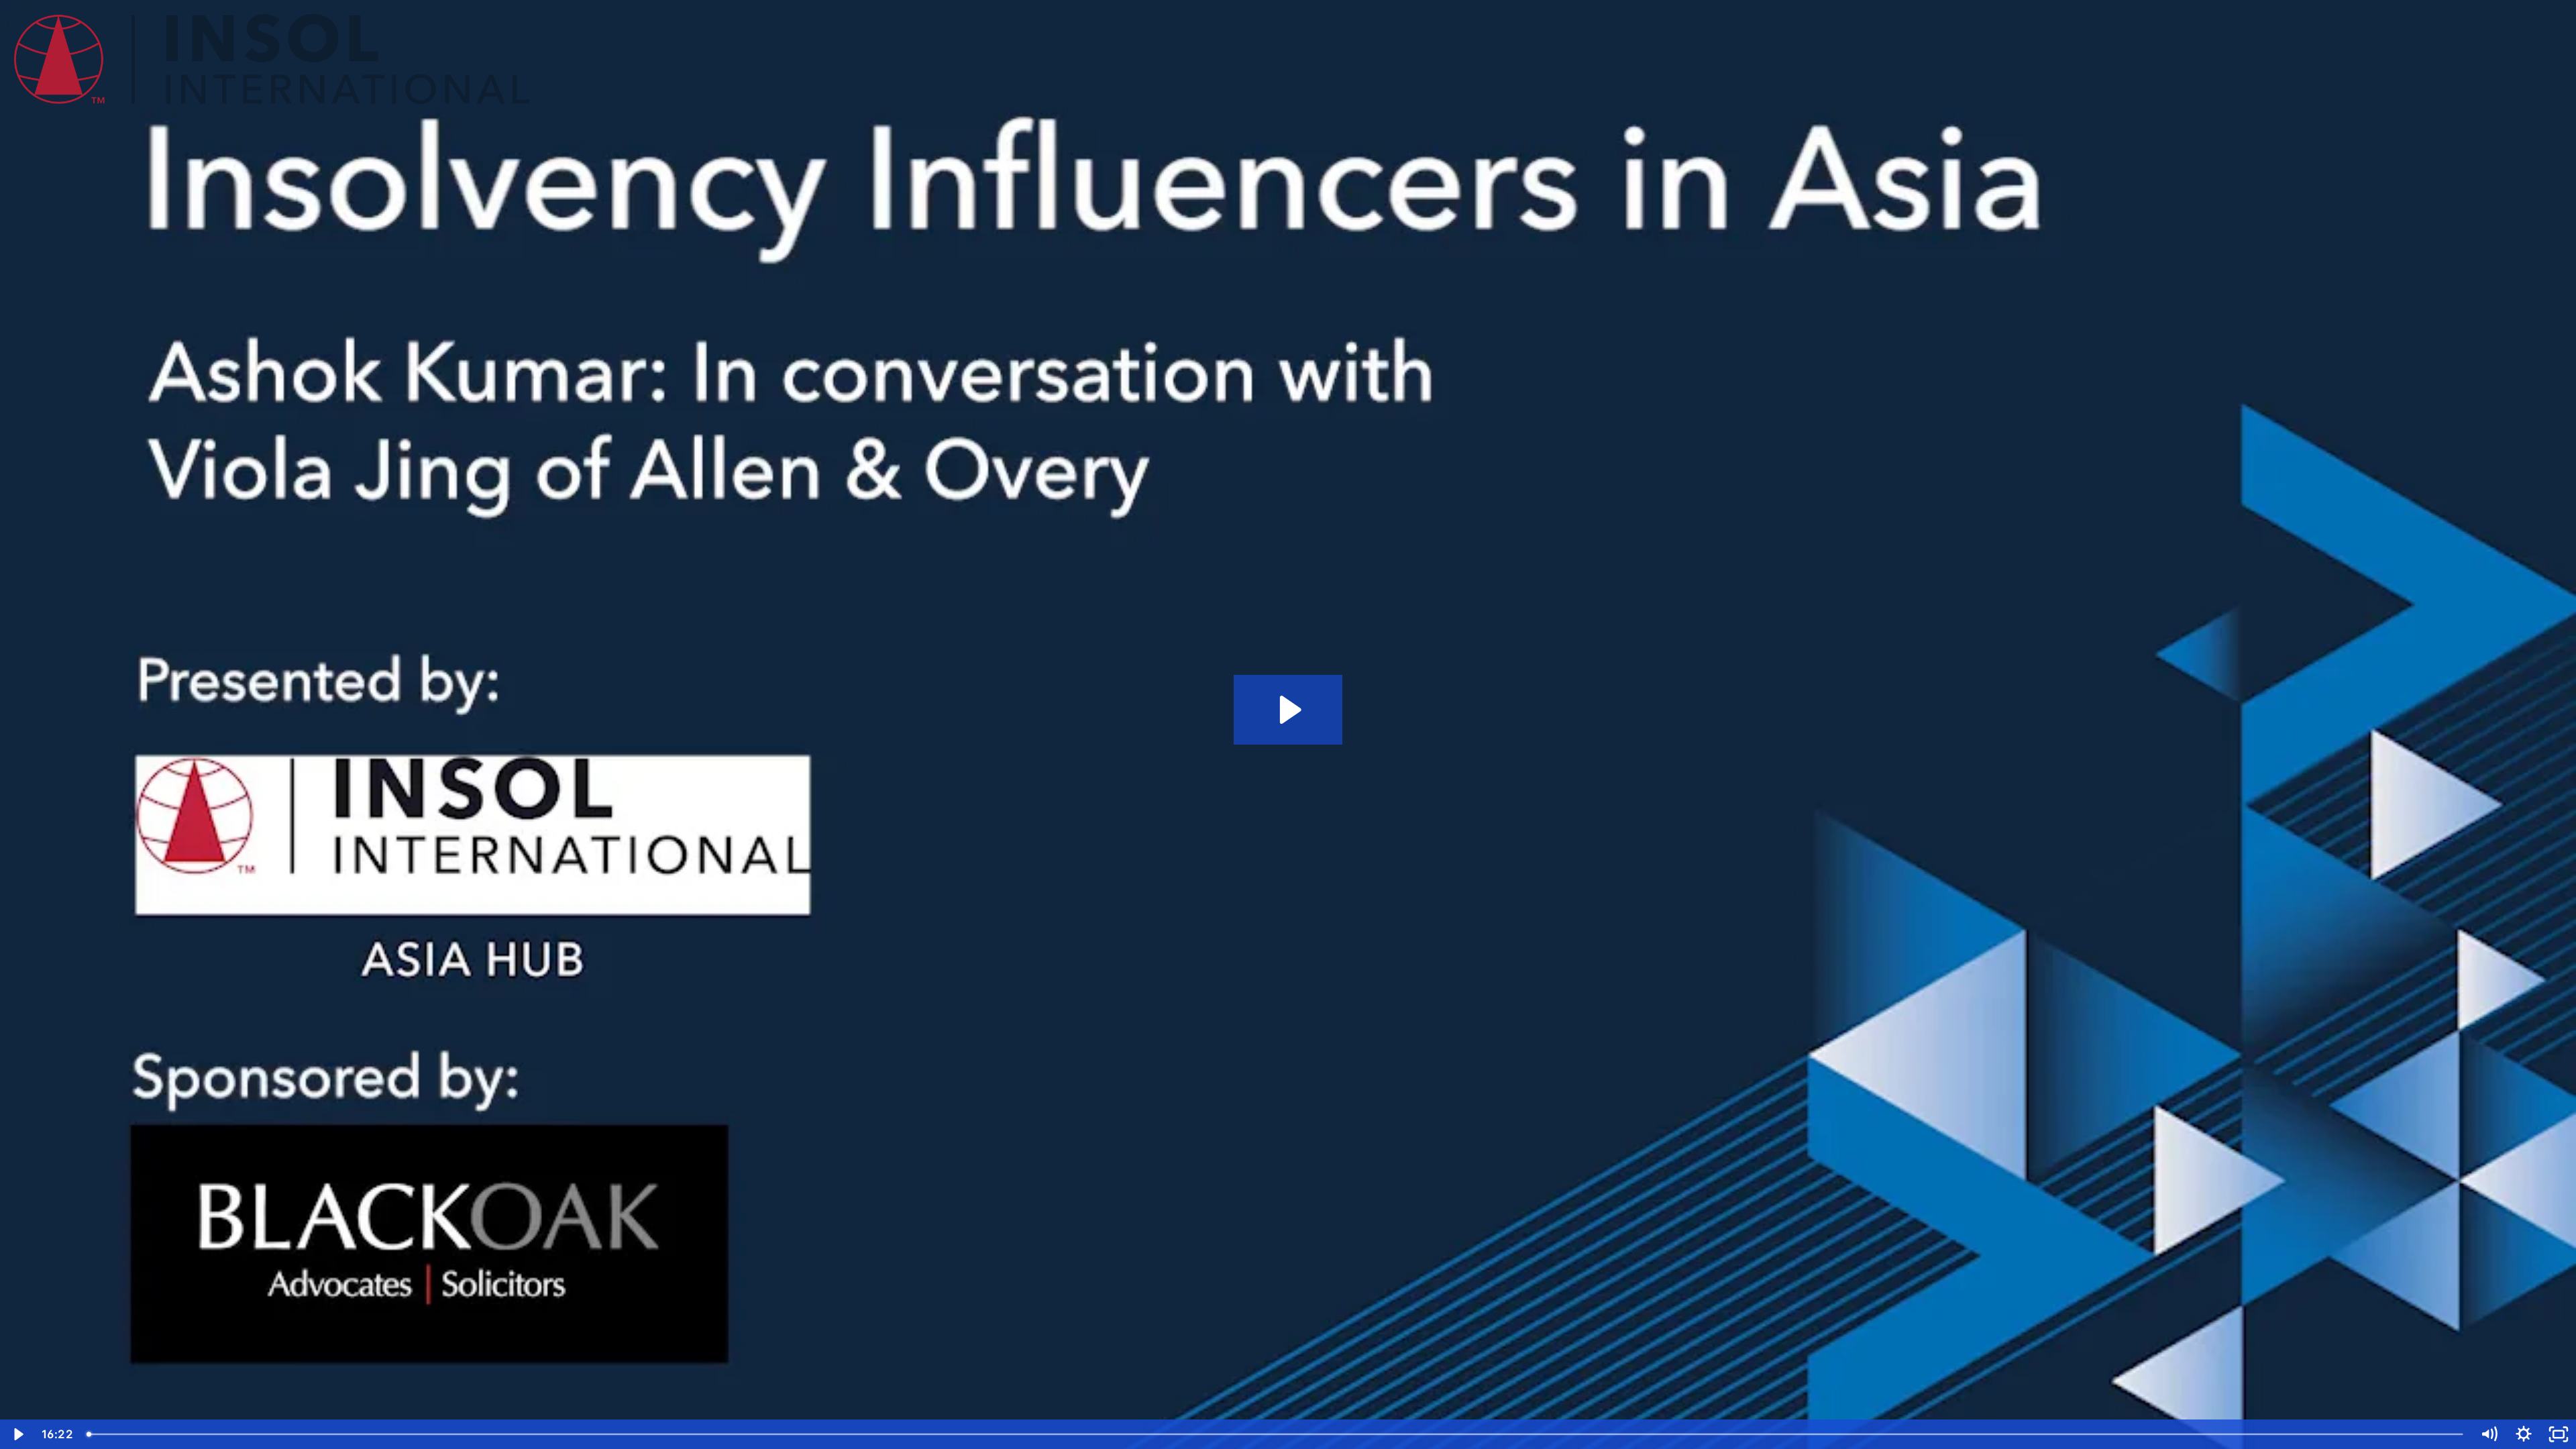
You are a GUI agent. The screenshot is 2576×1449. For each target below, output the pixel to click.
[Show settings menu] (2524, 1434)
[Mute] (2489, 1434)
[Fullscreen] (2559, 1434)
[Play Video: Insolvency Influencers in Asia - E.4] (1288, 710)
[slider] (1276, 1434)
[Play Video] (17, 1434)
